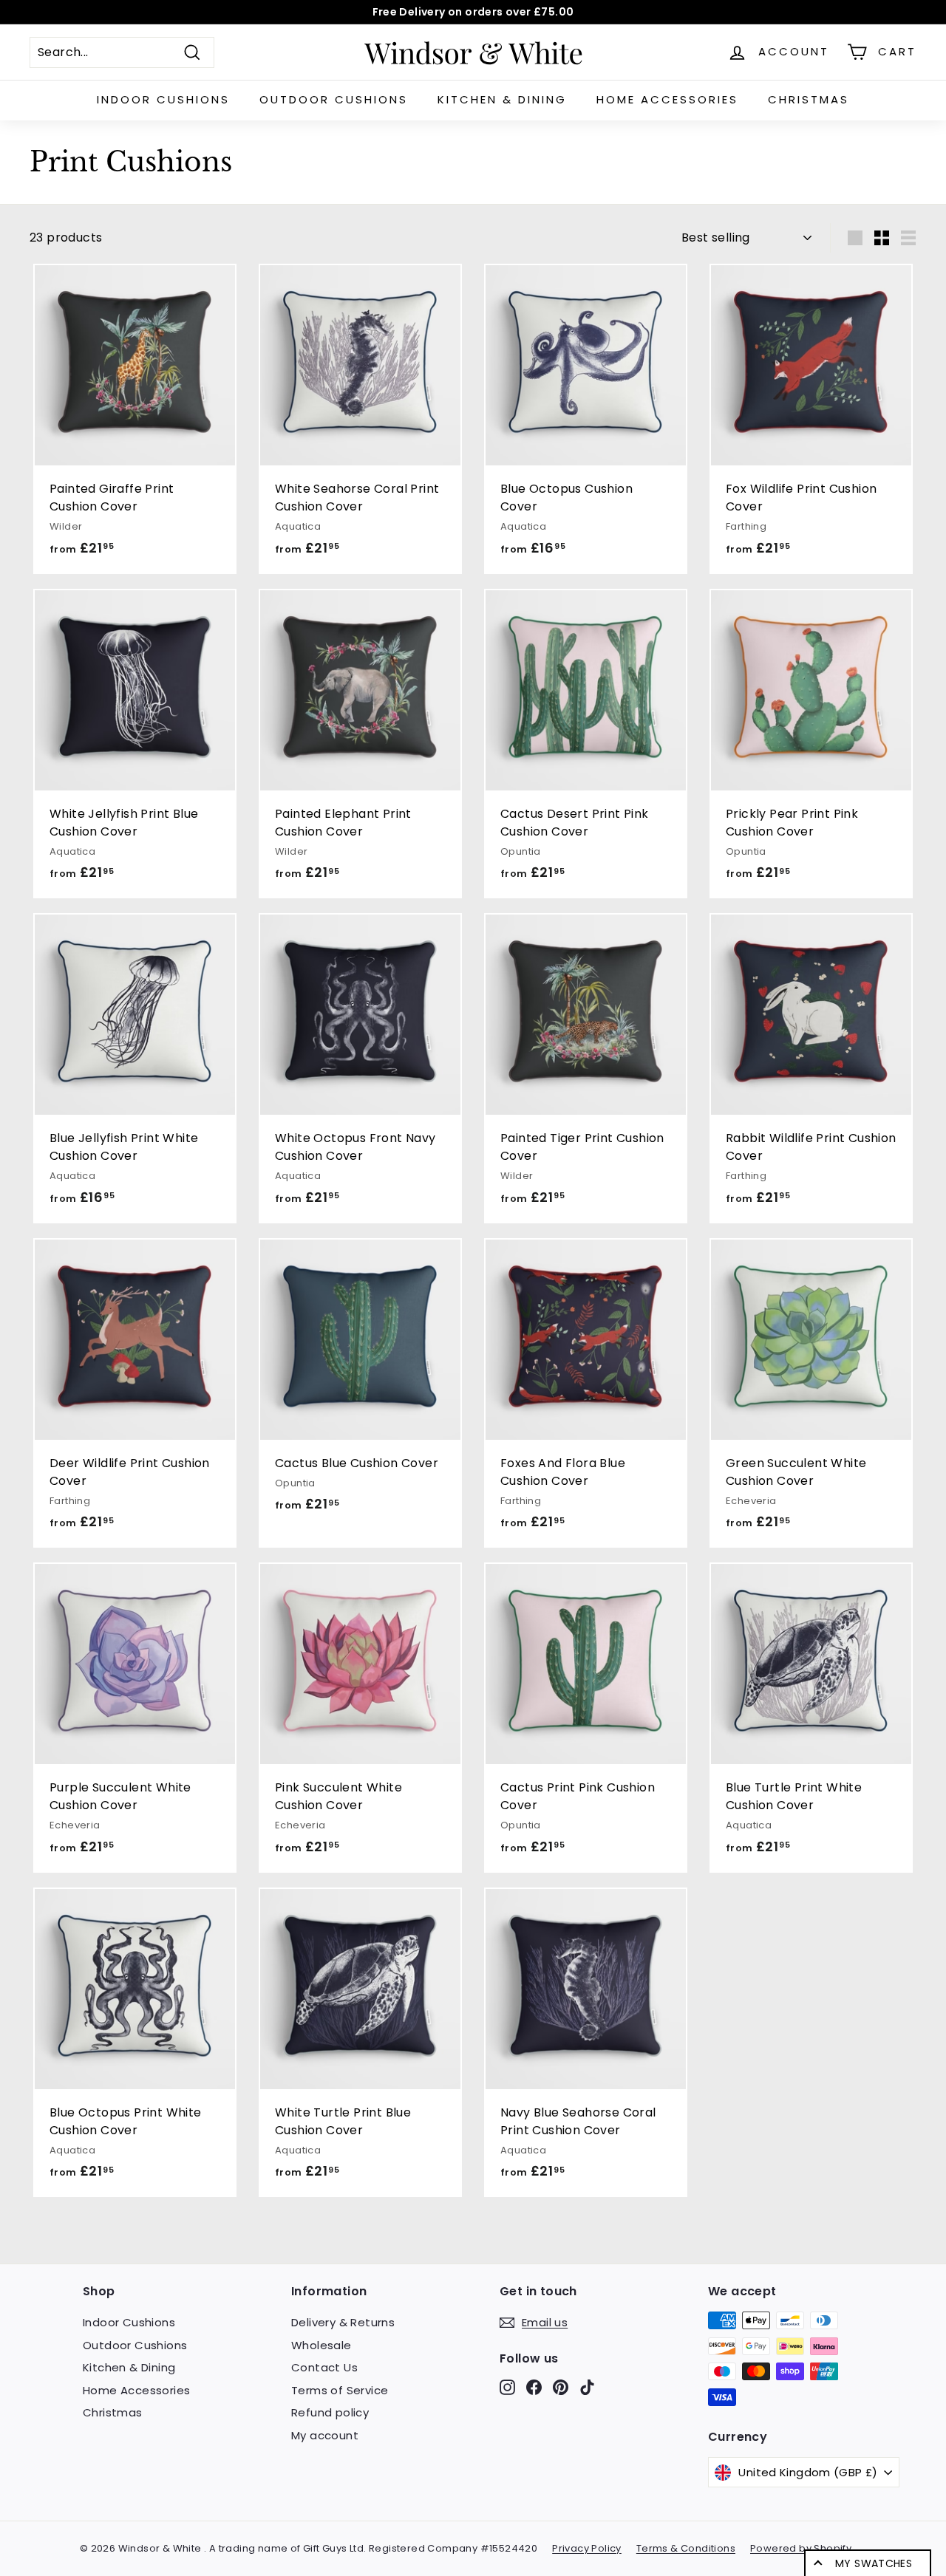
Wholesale (321, 2345)
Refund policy (330, 2412)
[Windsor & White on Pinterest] (561, 2387)
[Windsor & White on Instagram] (507, 2387)
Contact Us (324, 2367)
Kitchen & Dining (502, 99)
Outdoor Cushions (334, 99)
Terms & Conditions (686, 2548)
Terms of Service (340, 2390)
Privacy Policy (587, 2548)
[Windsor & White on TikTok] (587, 2387)
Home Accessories (667, 99)
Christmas (809, 99)
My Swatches (874, 2563)
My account (325, 2435)
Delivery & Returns (343, 2322)
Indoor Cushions (163, 99)
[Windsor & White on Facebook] (534, 2387)
